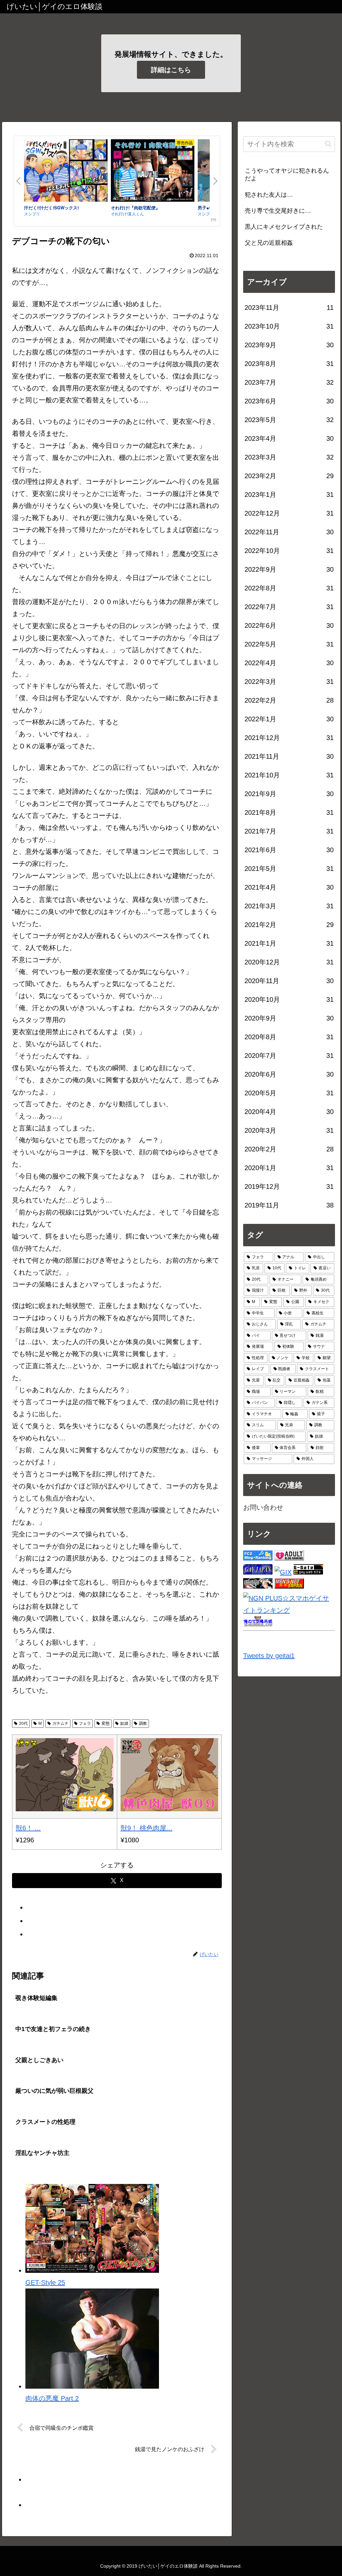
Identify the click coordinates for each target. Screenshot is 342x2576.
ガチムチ (60, 1723)
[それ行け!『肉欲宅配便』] (153, 172)
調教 (143, 1723)
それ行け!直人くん (127, 214)
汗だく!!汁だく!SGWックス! (51, 208)
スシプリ (32, 214)
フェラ (85, 1723)
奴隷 (124, 1723)
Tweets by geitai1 (269, 1656)
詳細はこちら (171, 70)
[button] (328, 144)
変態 (106, 1723)
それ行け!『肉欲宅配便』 (135, 208)
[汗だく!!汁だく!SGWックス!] (66, 172)
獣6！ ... (28, 1828)
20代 (23, 1723)
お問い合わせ (263, 1507)
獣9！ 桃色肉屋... (146, 1828)
